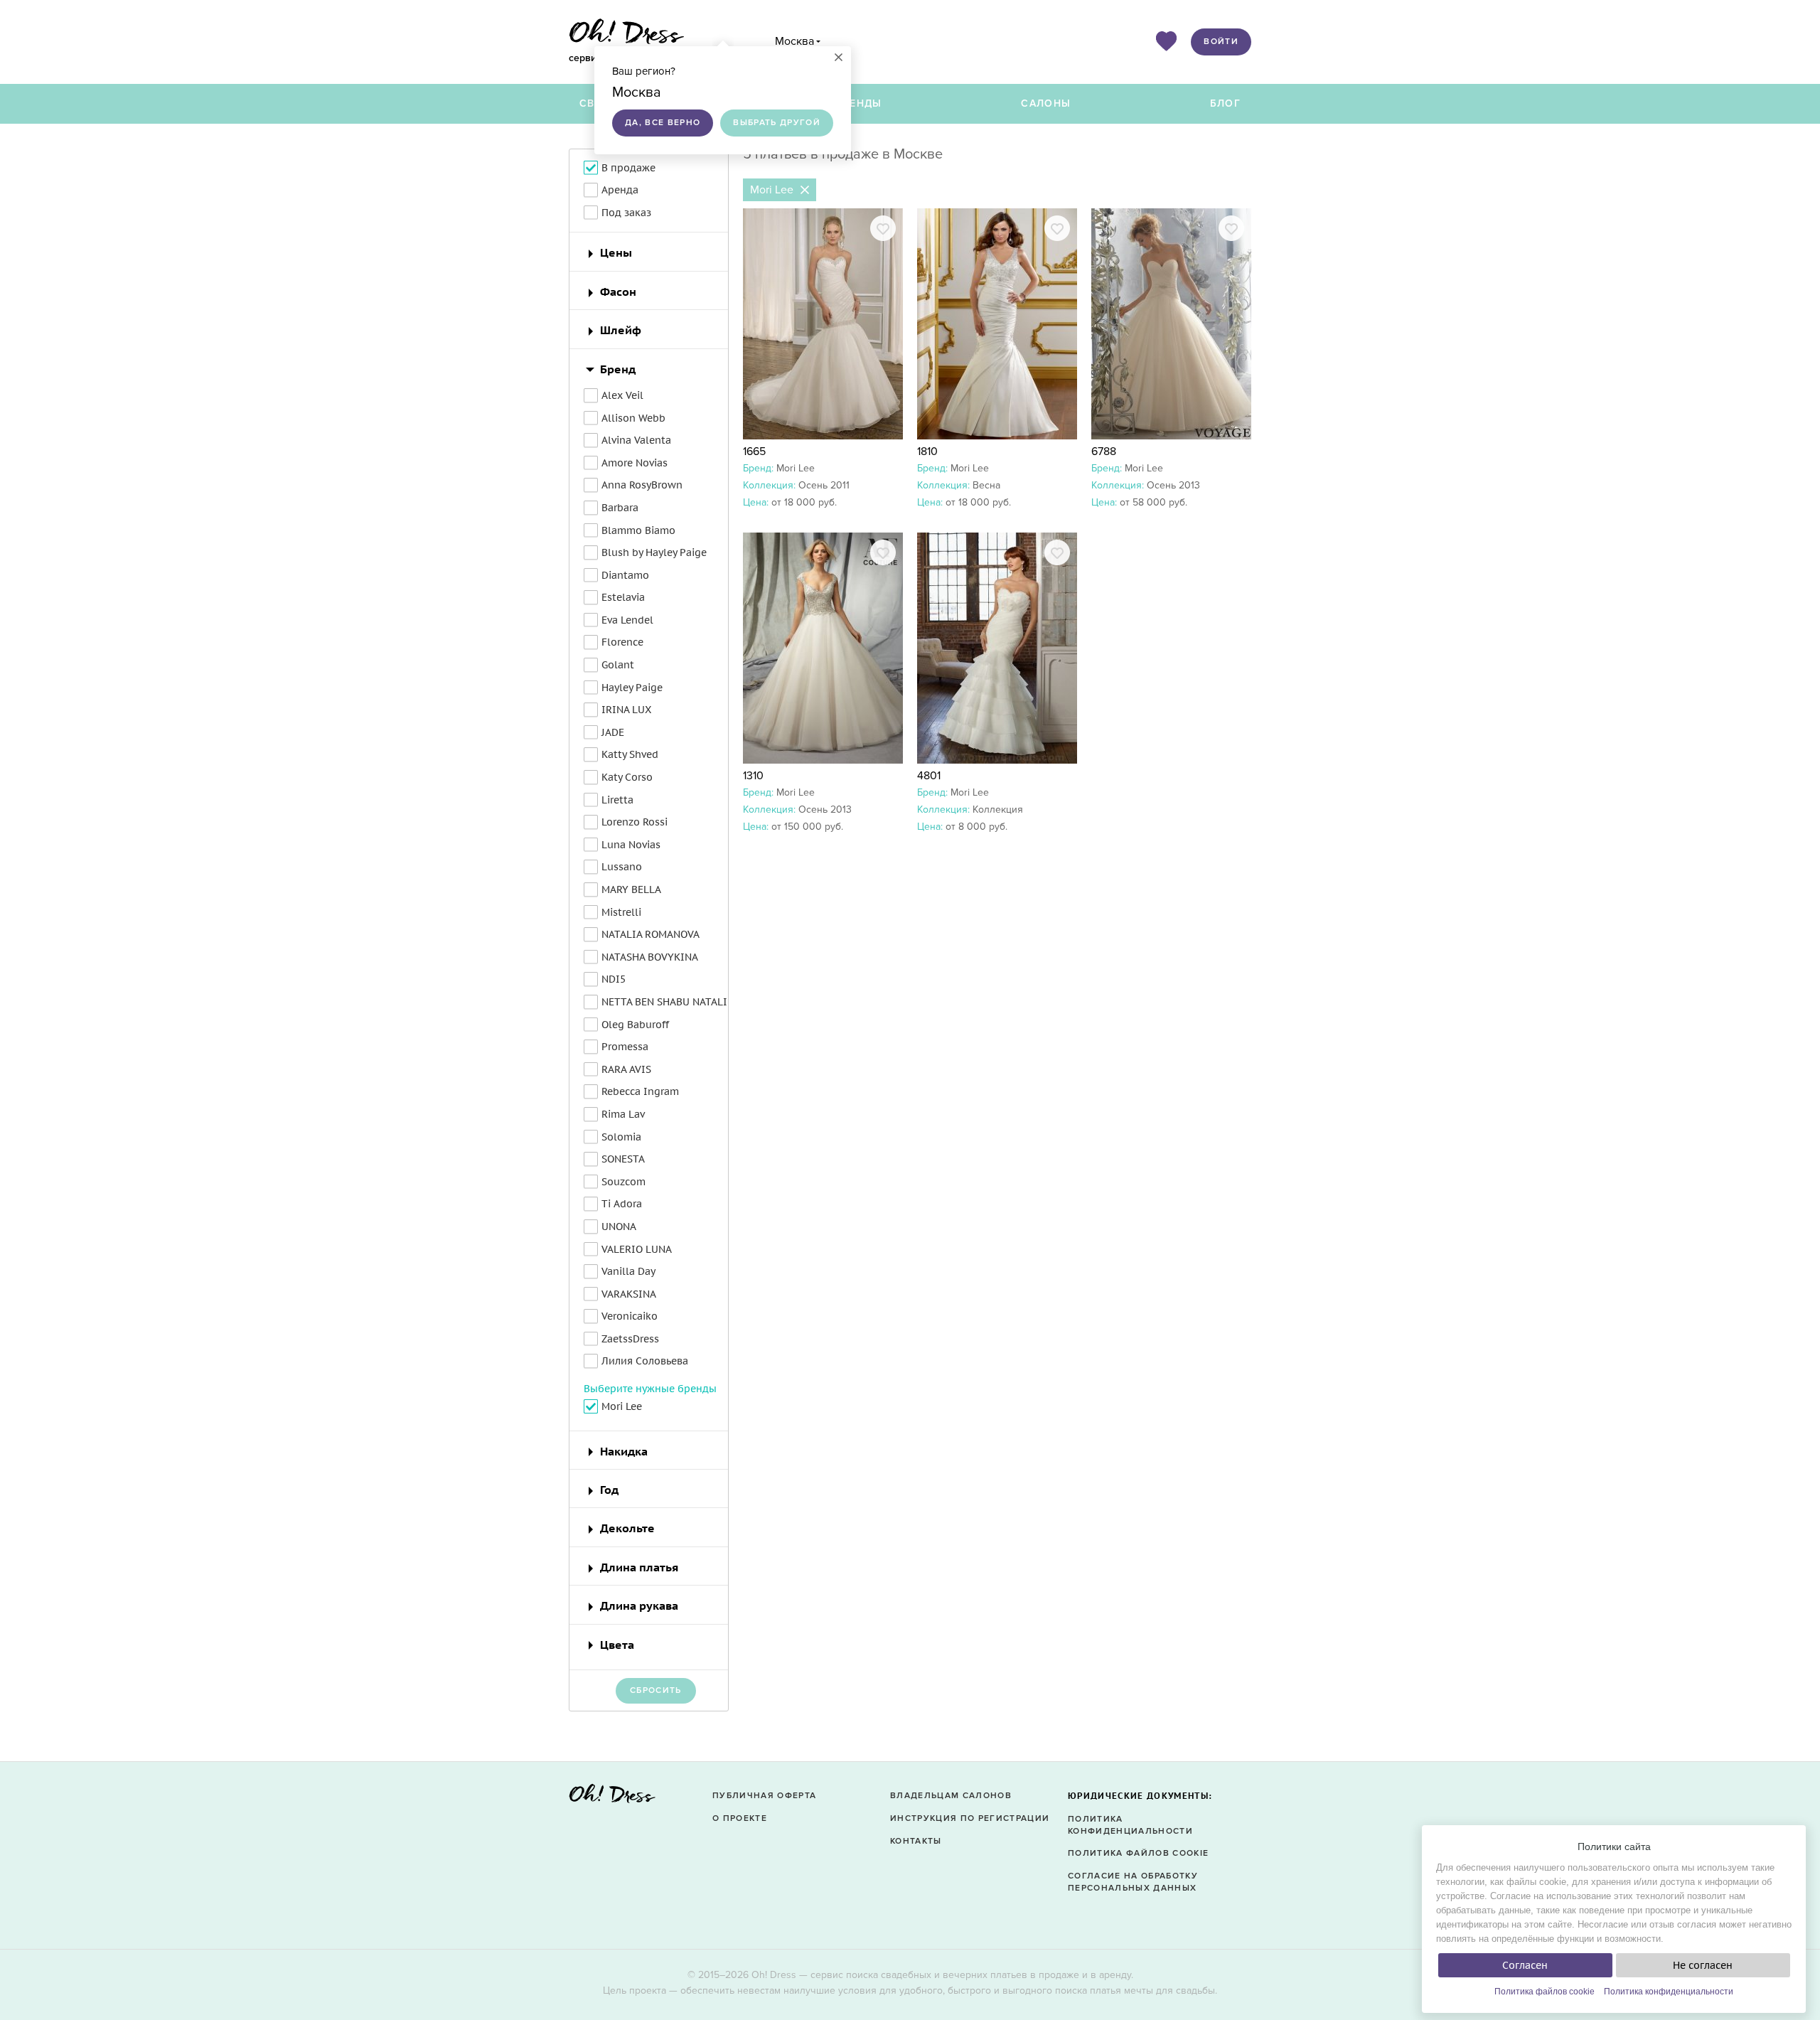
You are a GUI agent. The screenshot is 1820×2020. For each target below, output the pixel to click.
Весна (986, 485)
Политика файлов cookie (1545, 1992)
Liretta (617, 800)
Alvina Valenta (636, 440)
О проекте (740, 1818)
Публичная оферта (764, 1796)
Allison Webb (633, 418)
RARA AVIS (626, 1069)
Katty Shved (630, 754)
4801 (929, 776)
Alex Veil (622, 395)
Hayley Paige (632, 688)
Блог (1225, 103)
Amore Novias (635, 463)
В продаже (628, 168)
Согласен (1525, 1965)
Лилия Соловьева (645, 1361)
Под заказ (626, 213)
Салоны (1046, 103)
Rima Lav (623, 1114)
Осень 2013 (1173, 485)
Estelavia (623, 597)
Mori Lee (796, 468)
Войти (1221, 42)
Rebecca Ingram (640, 1091)
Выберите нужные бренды (650, 1389)
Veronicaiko (630, 1316)
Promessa (625, 1047)
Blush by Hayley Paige (654, 552)
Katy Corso (627, 777)
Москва (794, 41)
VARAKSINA (629, 1294)
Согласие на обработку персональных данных (1133, 1882)
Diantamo (625, 575)
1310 (753, 776)
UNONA (619, 1227)
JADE (613, 732)
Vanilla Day (628, 1271)
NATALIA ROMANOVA (651, 934)
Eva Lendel (627, 620)
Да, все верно (663, 123)
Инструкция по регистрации (970, 1818)
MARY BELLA (631, 889)
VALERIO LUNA (637, 1249)
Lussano (622, 867)
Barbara (620, 508)
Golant (618, 665)
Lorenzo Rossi (635, 822)
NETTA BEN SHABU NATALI (664, 1002)
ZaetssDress (630, 1339)
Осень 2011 (824, 485)
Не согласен (1703, 1965)
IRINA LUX (626, 710)
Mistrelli (621, 912)
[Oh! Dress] (612, 1798)
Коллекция (998, 809)
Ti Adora (622, 1204)
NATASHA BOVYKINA (650, 957)
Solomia (621, 1137)
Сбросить (656, 1690)
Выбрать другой (777, 123)
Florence (622, 642)
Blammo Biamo (638, 530)
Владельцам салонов (951, 1796)
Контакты (916, 1841)
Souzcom (623, 1182)
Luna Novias (631, 845)
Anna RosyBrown (642, 485)
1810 (927, 451)
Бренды (859, 103)
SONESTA (623, 1159)
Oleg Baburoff (635, 1025)
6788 (1104, 451)
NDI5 (614, 979)
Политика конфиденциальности (1669, 1992)
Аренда (620, 190)
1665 (754, 451)
